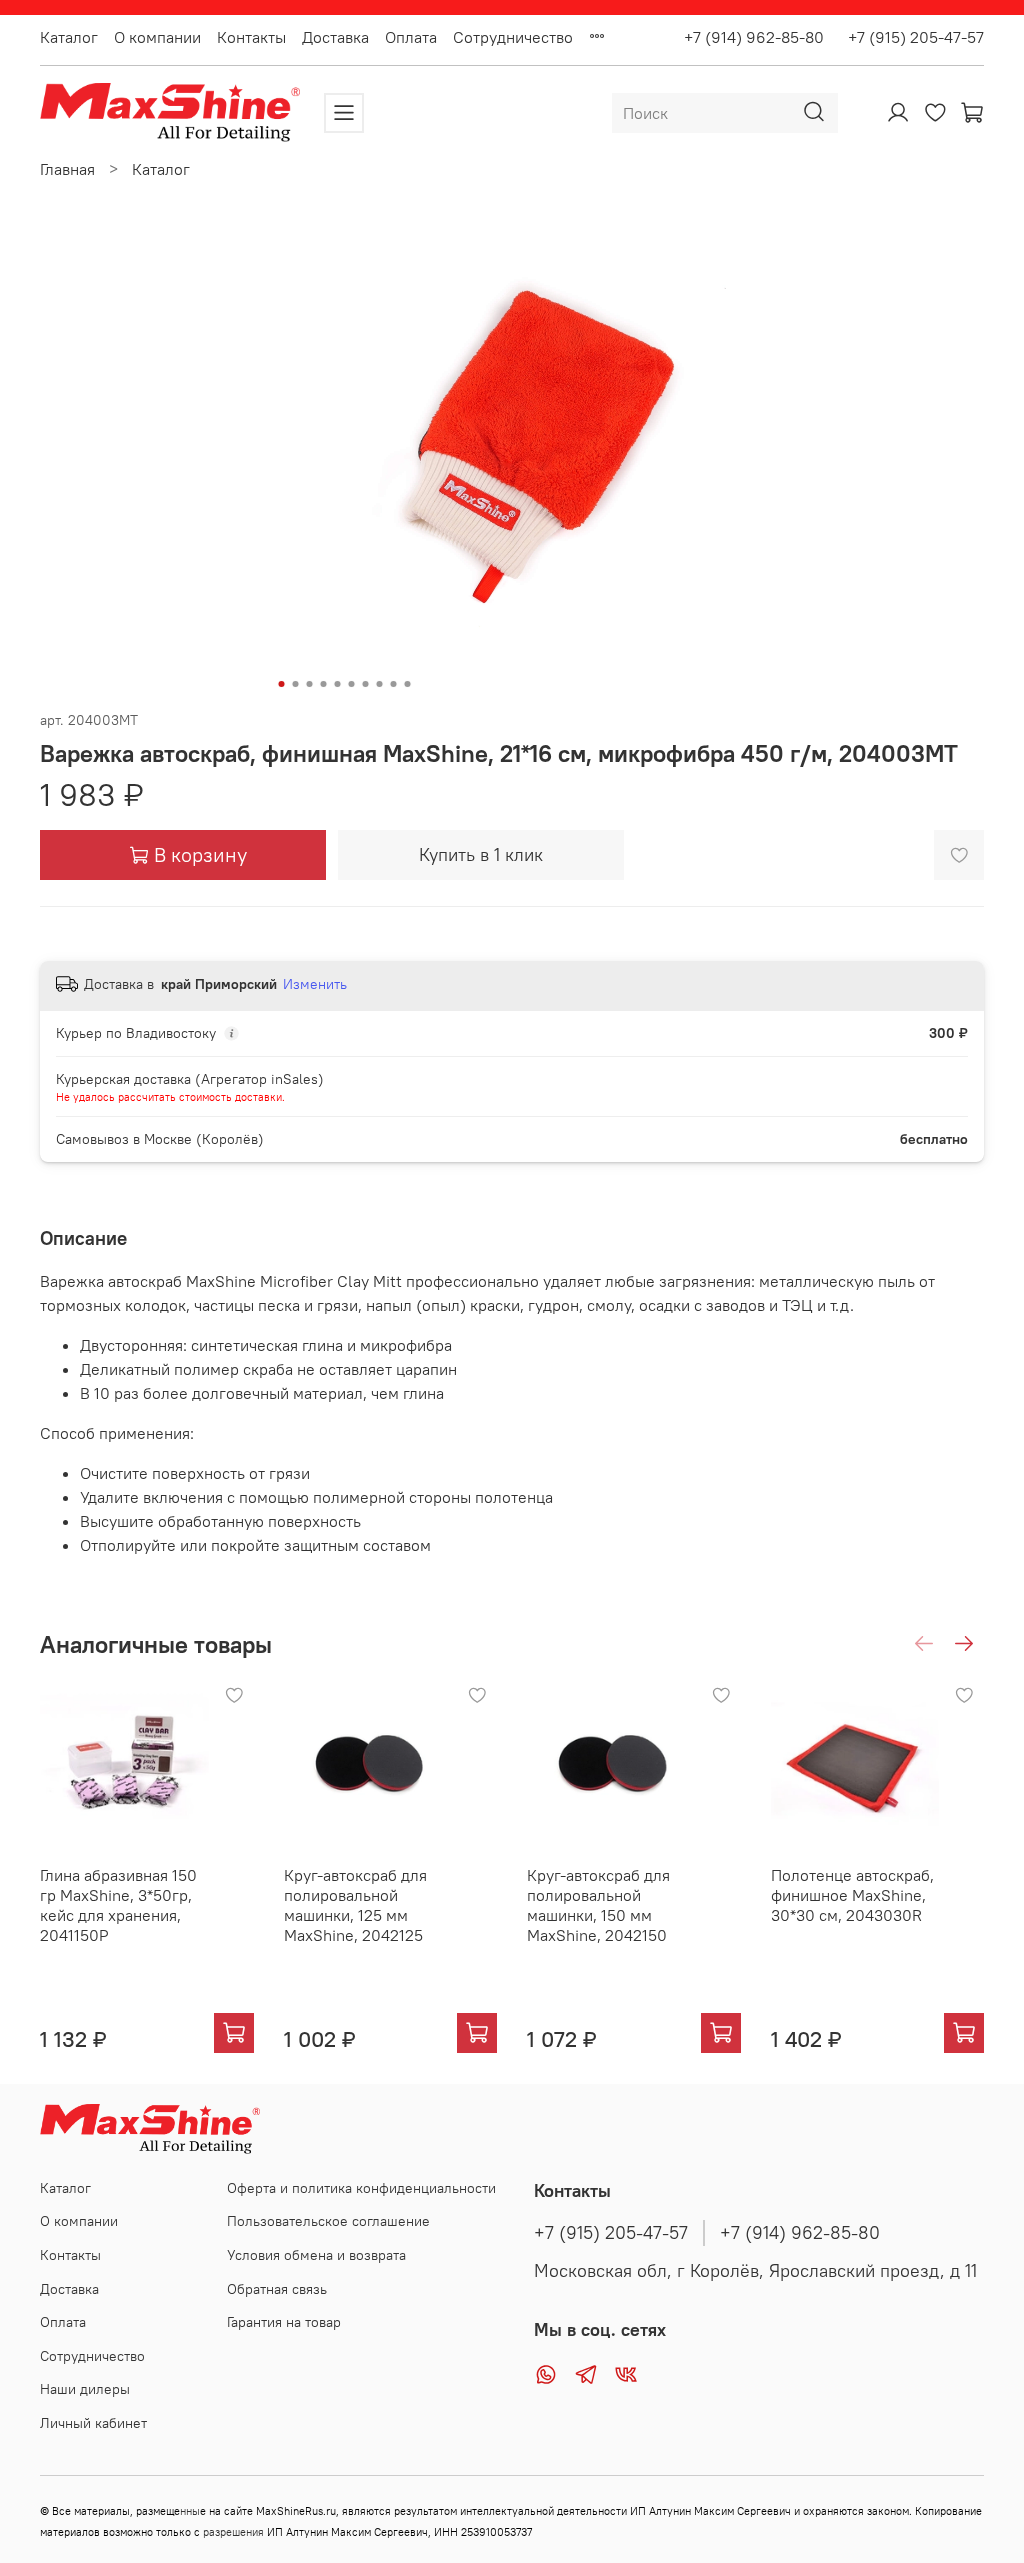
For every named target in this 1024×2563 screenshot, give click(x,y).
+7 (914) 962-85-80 (754, 37)
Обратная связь (277, 2289)
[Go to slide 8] (380, 684)
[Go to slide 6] (352, 684)
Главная (67, 169)
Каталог (69, 37)
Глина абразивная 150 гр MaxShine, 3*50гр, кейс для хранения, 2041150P (118, 1905)
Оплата (411, 37)
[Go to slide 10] (408, 684)
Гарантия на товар (284, 2322)
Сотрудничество (513, 37)
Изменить (315, 984)
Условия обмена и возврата (316, 2255)
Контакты (251, 37)
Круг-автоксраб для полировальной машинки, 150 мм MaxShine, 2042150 (598, 1905)
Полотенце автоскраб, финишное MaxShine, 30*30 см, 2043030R (852, 1895)
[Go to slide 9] (394, 684)
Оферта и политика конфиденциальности (361, 2188)
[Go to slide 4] (324, 684)
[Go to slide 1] (282, 684)
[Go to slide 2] (296, 684)
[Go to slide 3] (310, 684)
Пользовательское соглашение (328, 2221)
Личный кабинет (93, 2423)
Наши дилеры (85, 2389)
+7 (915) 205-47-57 (908, 37)
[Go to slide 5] (338, 684)
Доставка (335, 37)
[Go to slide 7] (366, 684)
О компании (157, 37)
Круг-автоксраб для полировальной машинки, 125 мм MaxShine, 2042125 (355, 1905)
